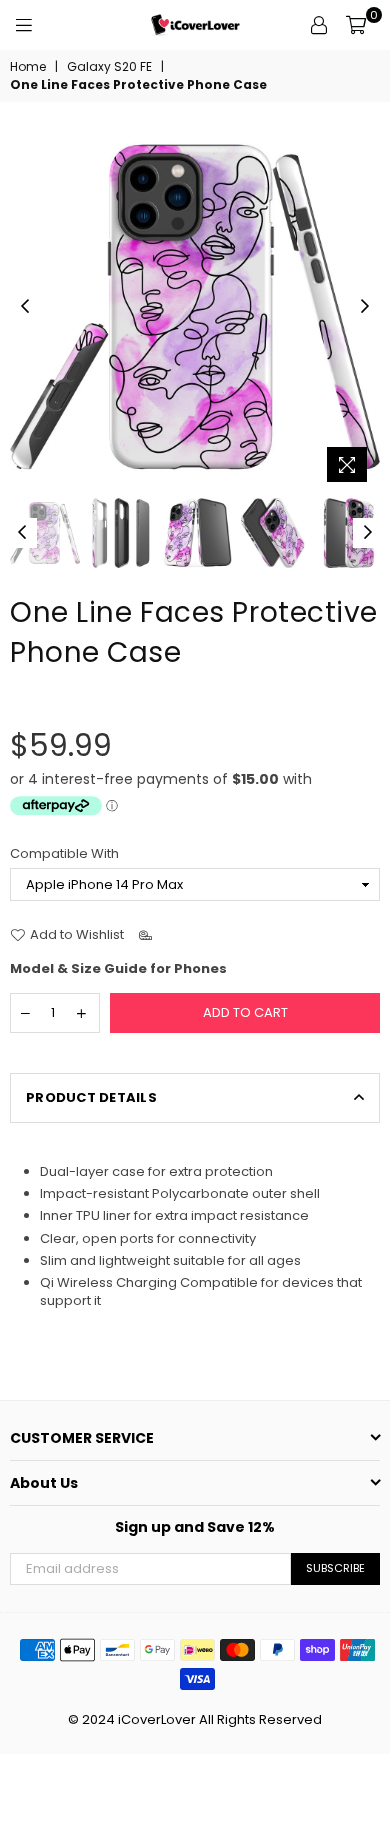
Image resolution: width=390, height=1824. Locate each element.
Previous (25, 307)
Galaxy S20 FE (109, 67)
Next (365, 307)
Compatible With (64, 854)
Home (28, 67)
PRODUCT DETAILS (91, 1097)
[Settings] (319, 25)
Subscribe (335, 1568)
